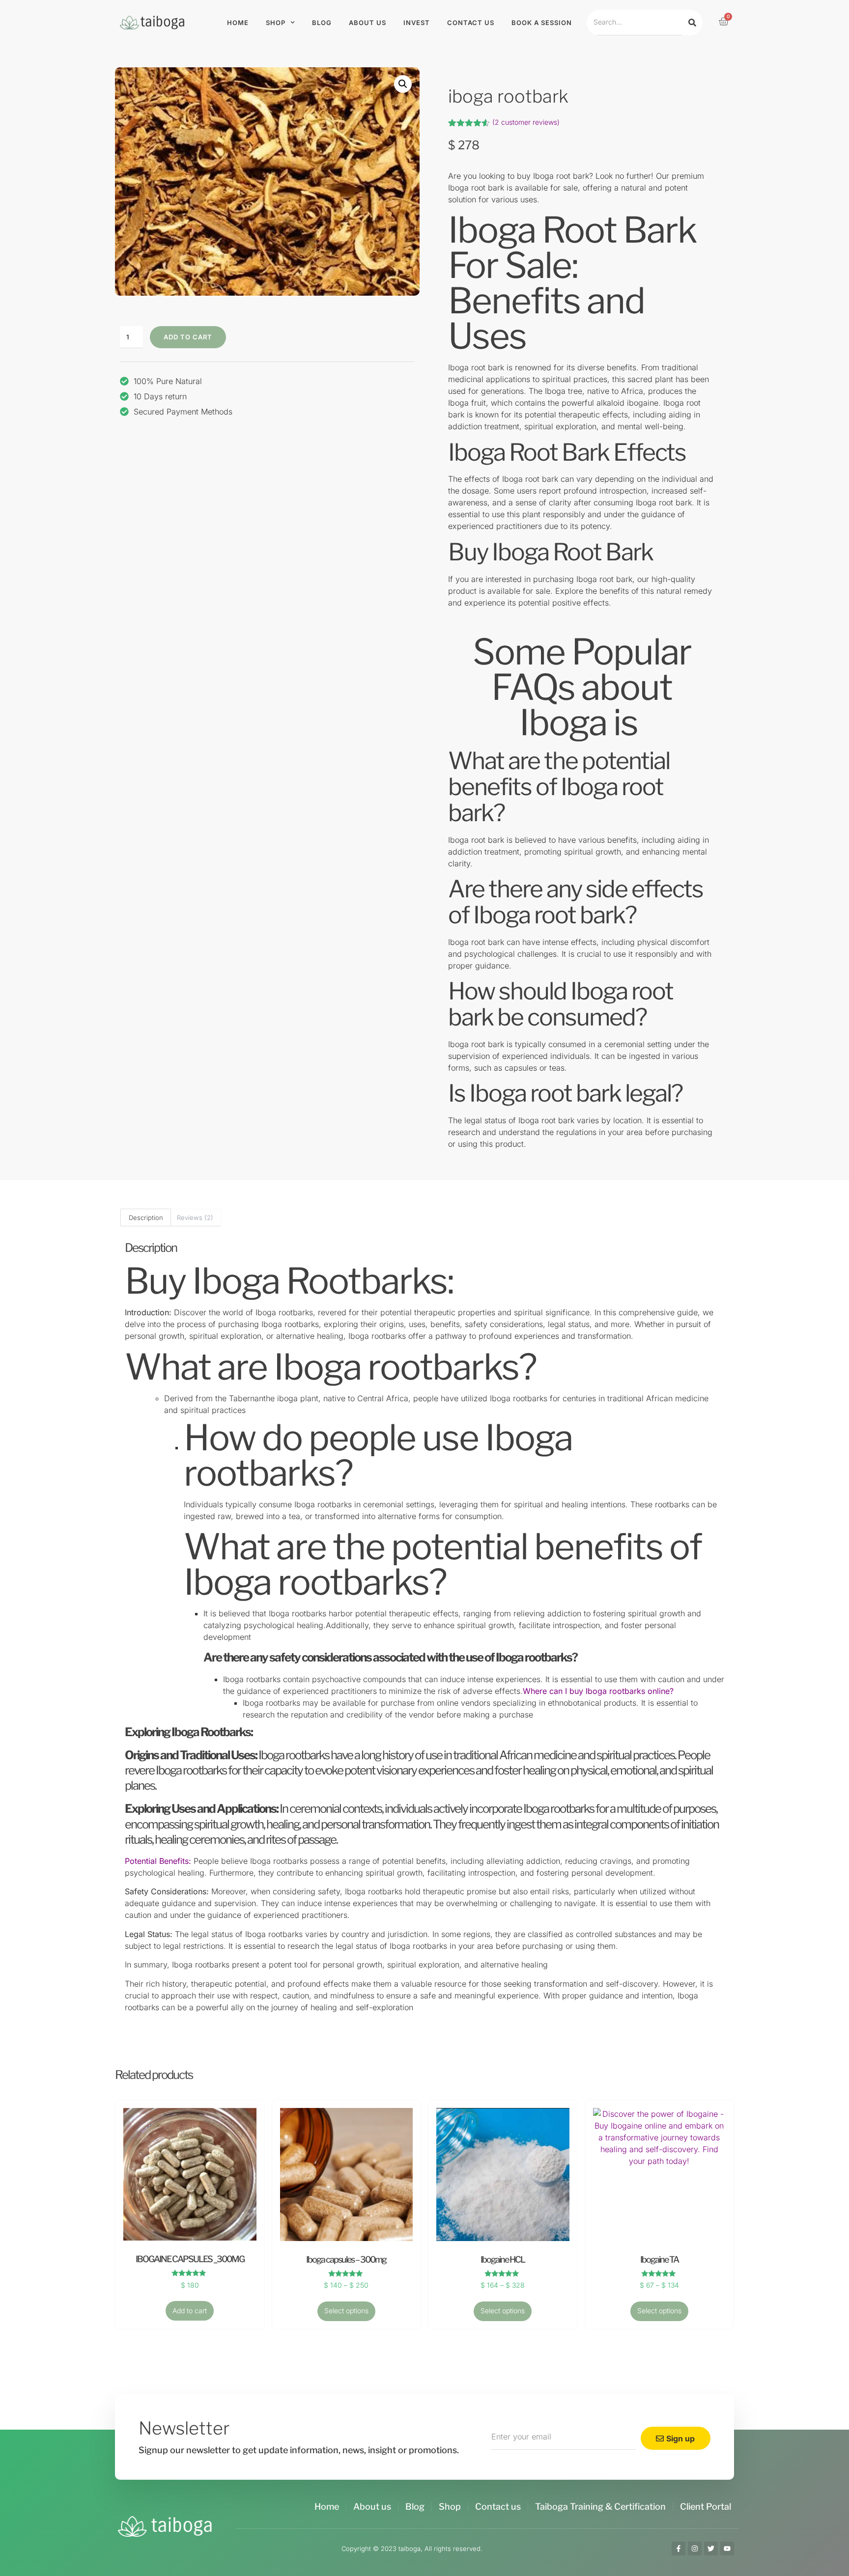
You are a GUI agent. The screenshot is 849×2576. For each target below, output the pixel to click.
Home (238, 23)
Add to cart (188, 337)
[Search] (692, 22)
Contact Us (471, 23)
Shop (276, 23)
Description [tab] (146, 1218)
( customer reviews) (526, 122)
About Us (368, 23)
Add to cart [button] (190, 2311)
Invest (417, 23)
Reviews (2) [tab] (195, 1218)
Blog (322, 23)
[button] (403, 84)
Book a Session (542, 23)
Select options (346, 2311)
